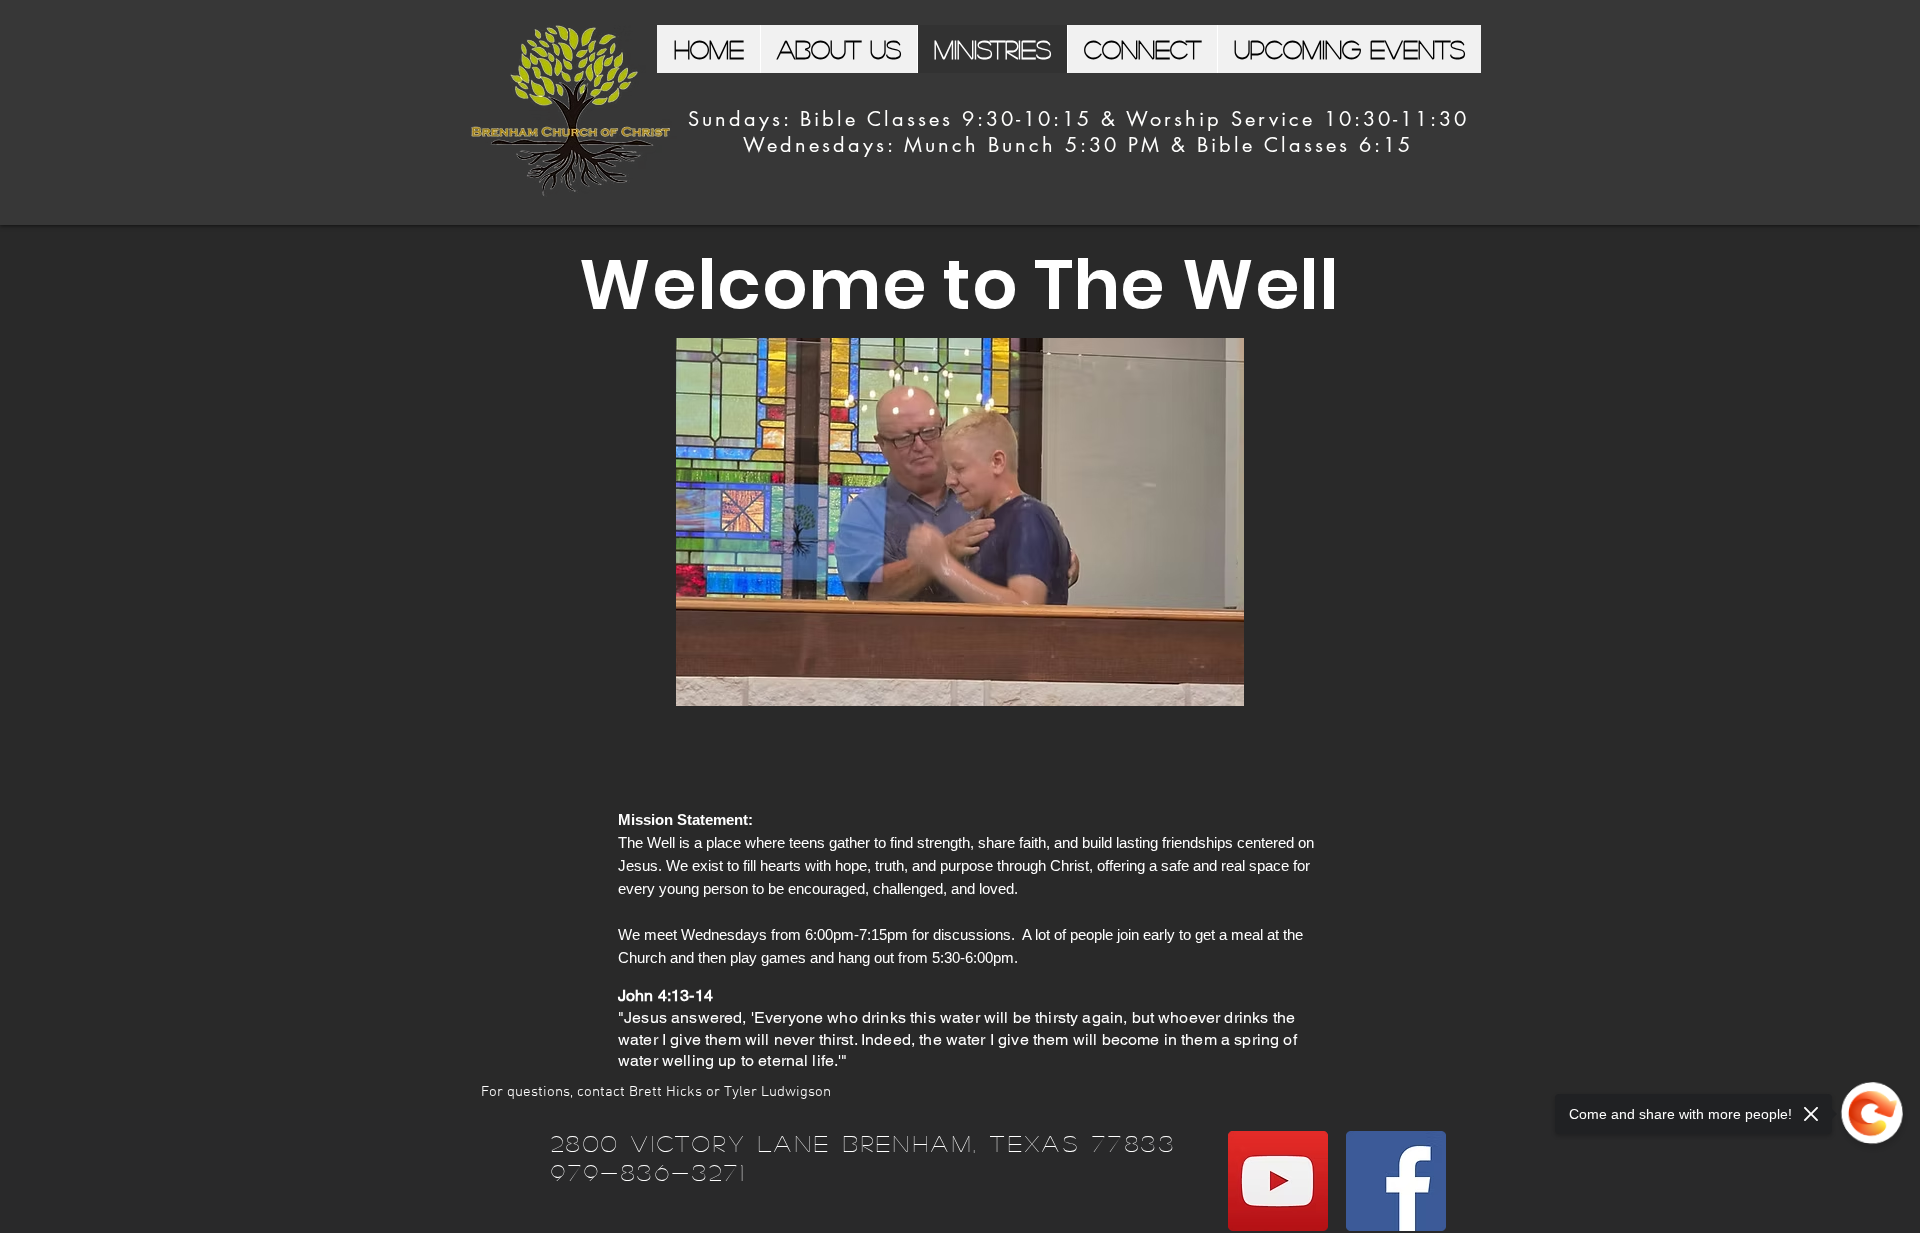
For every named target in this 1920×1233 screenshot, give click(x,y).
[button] (960, 522)
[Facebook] (1396, 1181)
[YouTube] (1278, 1181)
